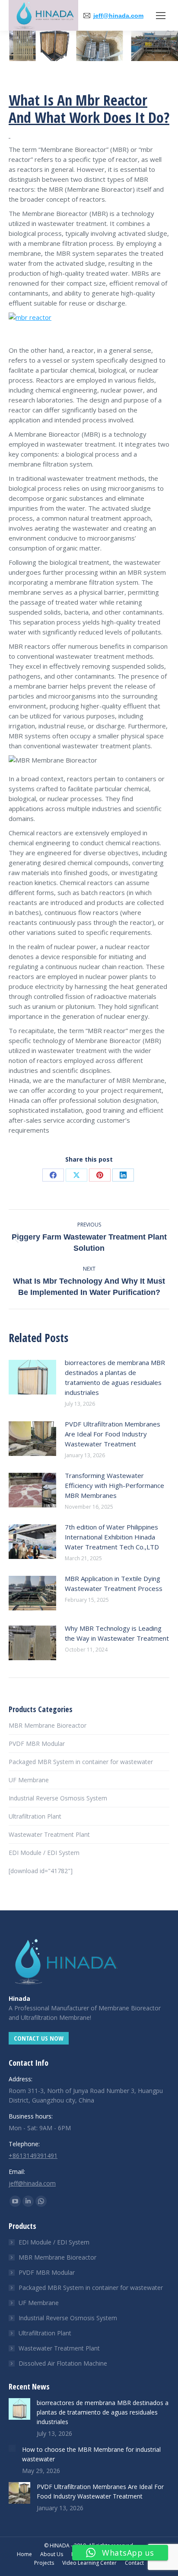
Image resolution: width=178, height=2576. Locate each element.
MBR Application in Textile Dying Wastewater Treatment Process (114, 1583)
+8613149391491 (33, 2156)
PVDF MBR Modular (37, 1744)
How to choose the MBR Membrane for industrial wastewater (91, 2454)
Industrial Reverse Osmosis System (58, 1798)
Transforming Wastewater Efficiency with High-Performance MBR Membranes (114, 1485)
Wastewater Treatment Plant (49, 1834)
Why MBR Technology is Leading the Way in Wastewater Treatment (117, 1633)
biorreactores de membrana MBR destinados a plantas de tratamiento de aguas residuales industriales (115, 1377)
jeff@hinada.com (118, 16)
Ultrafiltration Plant (35, 1816)
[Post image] (32, 1377)
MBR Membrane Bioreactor (48, 1725)
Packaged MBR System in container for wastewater (81, 1762)
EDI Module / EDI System (44, 1853)
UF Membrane (29, 1780)
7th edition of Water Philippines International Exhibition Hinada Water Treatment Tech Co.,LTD (112, 1537)
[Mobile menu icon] (161, 16)
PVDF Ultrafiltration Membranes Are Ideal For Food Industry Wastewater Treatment (113, 1434)
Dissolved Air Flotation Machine (63, 2363)
